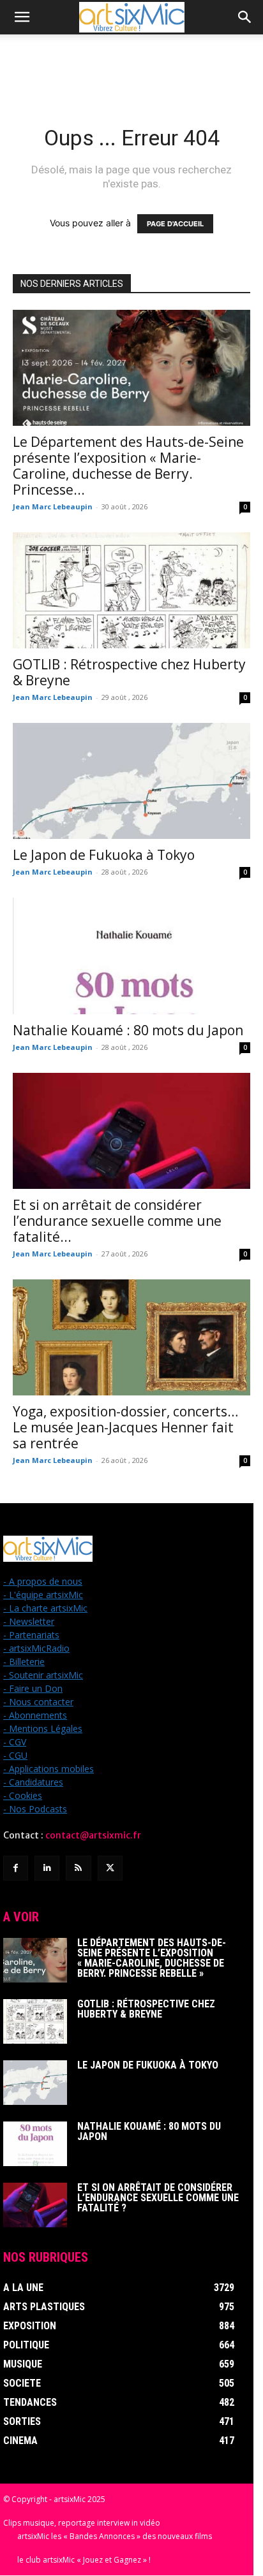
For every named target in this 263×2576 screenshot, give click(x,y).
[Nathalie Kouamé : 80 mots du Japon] (131, 956)
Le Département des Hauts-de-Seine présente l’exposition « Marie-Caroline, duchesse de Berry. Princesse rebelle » (152, 1958)
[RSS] (78, 1868)
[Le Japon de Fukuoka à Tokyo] (131, 781)
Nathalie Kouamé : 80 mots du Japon (128, 1030)
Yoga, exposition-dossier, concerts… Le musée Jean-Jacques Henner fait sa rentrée (125, 1427)
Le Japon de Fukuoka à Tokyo (104, 855)
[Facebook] (16, 1868)
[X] (110, 1868)
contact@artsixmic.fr (93, 1835)
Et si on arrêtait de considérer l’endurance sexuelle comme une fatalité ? (158, 2198)
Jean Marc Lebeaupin (53, 506)
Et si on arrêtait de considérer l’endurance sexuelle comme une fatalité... (117, 1221)
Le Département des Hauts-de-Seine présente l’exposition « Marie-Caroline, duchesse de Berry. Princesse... (128, 466)
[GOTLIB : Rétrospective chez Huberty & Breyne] (131, 590)
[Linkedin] (47, 1868)
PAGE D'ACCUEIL (175, 224)
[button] (22, 17)
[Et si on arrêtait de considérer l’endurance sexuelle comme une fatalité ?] (131, 1131)
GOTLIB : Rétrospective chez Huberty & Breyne (129, 672)
